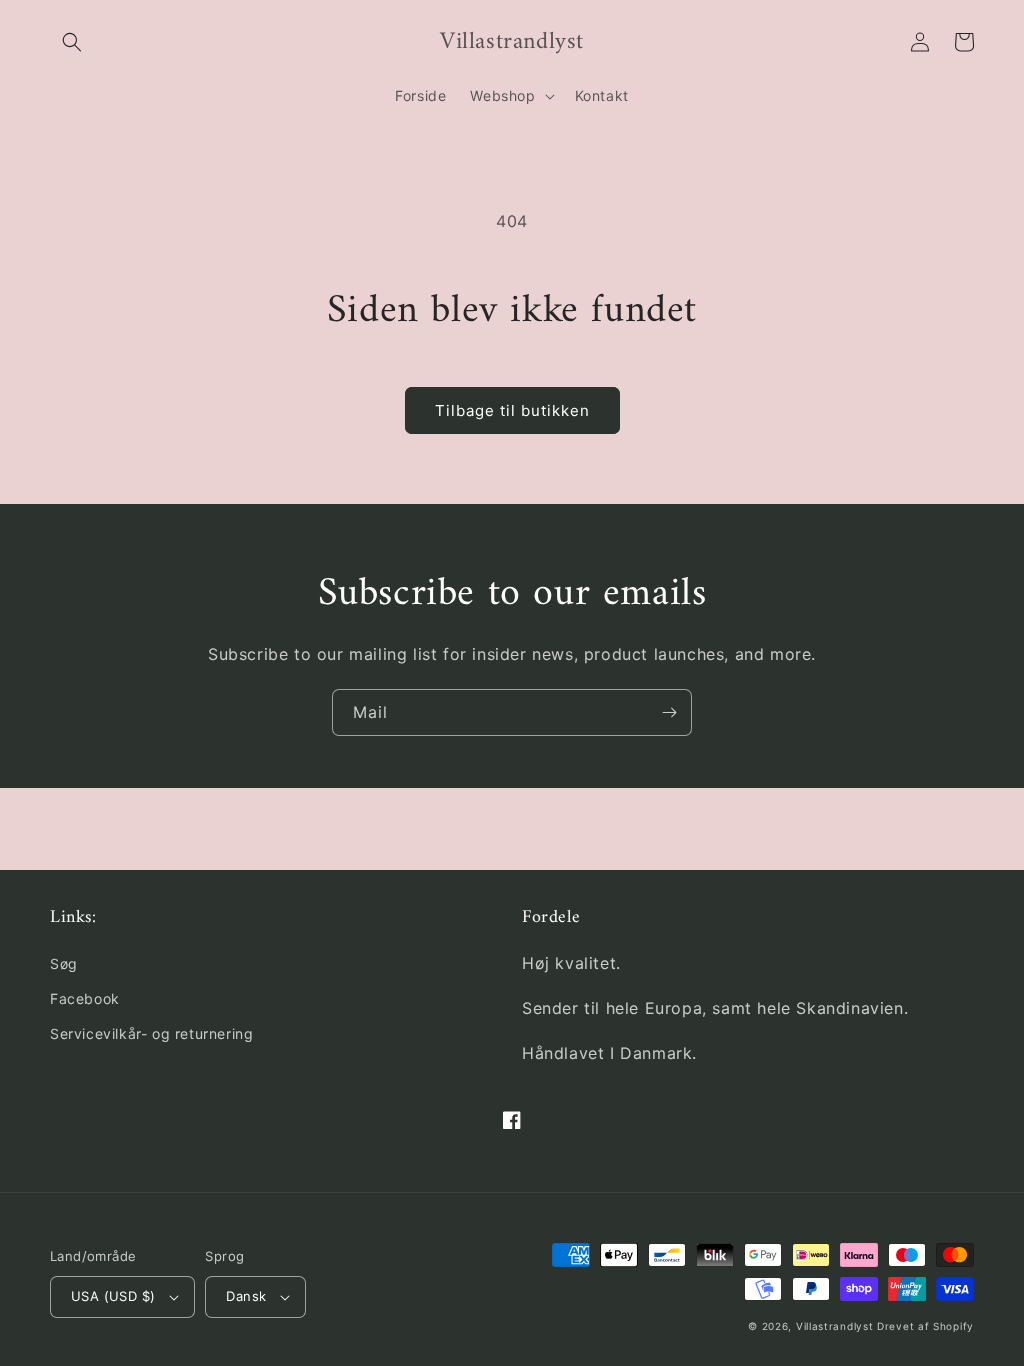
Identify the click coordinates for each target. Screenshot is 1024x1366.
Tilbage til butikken (512, 410)
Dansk (246, 1296)
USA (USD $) (113, 1296)
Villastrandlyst (836, 1326)
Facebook (85, 998)
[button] (72, 42)
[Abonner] (669, 712)
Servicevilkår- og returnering (151, 1033)
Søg (64, 963)
